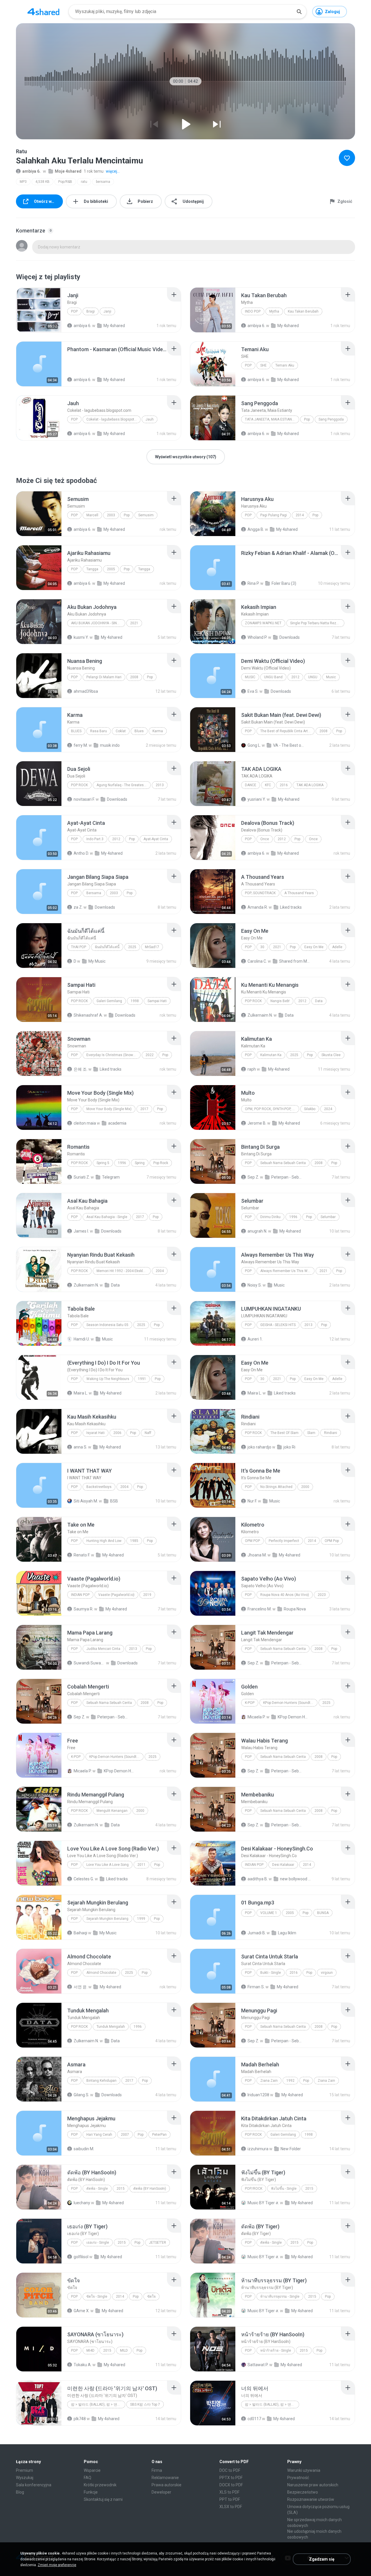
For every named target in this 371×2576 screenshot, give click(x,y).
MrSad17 (152, 947)
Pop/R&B (65, 182)
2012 (295, 677)
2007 (125, 2135)
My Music (97, 961)
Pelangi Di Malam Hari (104, 677)
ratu (84, 182)
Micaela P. (257, 1717)
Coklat (121, 731)
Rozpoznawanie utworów (311, 2499)
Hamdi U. (82, 1339)
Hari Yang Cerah (99, 2135)
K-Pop (250, 1703)
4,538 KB (42, 182)
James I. (81, 1231)
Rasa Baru (99, 731)
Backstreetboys (99, 1487)
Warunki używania (304, 2470)
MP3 (23, 182)
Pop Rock (79, 785)
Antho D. (81, 853)
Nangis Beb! (280, 1001)
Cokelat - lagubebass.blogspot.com (113, 419)
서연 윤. (81, 1987)
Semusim (146, 515)
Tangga (92, 569)
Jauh (150, 419)
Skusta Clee (331, 1055)
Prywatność (298, 2478)
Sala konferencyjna (34, 2485)
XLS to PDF (229, 2492)
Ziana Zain (269, 2081)
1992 (290, 2081)
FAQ (88, 2478)
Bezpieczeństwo (303, 2492)
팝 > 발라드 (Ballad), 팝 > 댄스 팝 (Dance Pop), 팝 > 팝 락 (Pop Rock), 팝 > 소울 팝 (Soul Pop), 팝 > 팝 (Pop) (98, 2404)
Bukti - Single (271, 1973)
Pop (74, 2243)
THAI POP (79, 947)
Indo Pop (253, 311)
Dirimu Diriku (270, 1217)
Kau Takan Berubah (303, 311)
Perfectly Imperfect (284, 1541)
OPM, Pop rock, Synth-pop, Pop (272, 1109)
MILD (124, 2350)
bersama (103, 182)
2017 (144, 1109)
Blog (20, 2492)
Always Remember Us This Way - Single (287, 1271)
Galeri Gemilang (109, 1001)
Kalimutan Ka (271, 1055)
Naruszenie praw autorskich (313, 2485)
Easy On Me (314, 947)
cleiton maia (85, 1123)
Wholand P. (257, 637)
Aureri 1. (255, 1339)
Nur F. (252, 1501)
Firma (157, 2470)
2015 (121, 2189)
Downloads (290, 637)
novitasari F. (84, 799)
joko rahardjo (259, 1447)
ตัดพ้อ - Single (97, 2189)
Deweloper (161, 2492)
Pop (74, 311)
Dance (251, 785)
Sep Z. (253, 1177)
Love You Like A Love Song (108, 1865)
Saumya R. (83, 1609)
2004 (160, 1271)
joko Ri (289, 1447)
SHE (263, 365)
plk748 (80, 2419)
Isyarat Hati (96, 1433)
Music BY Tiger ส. (263, 2203)
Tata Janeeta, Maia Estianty (270, 419)
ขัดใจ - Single (97, 2297)
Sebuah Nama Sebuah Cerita (283, 1163)
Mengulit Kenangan (112, 1811)
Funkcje (91, 2492)
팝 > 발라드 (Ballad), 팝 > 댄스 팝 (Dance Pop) (272, 2404)
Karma (158, 731)
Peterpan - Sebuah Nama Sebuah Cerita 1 (287, 1177)
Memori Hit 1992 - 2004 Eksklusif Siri (124, 1271)
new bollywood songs (296, 1879)
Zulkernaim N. (260, 1015)
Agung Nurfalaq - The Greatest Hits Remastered (124, 785)
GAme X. (82, 2311)
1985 (134, 1541)
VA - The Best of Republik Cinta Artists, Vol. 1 (289, 745)
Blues (76, 731)
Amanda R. (258, 907)
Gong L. (254, 745)
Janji (107, 311)
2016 (284, 785)
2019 (147, 1595)
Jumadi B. (257, 1933)
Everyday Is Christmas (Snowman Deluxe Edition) (113, 1055)
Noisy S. (255, 1285)
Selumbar (328, 1217)
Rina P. (253, 583)
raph (252, 1069)
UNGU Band (273, 677)
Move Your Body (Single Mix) (109, 1109)
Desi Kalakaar (283, 1865)
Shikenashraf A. (88, 1015)
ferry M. (81, 745)
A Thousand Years (299, 893)
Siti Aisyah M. (86, 1501)
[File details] (39, 310)
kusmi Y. (81, 637)
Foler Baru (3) (284, 583)
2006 (117, 1433)
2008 (134, 677)
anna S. (80, 1447)
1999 (141, 1919)
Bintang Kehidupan (101, 2081)
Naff (148, 1433)
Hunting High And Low (104, 1541)
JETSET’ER (158, 2243)
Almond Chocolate (101, 1973)
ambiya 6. (31, 171)
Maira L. (81, 1393)
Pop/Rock (254, 2189)
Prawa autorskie (167, 2485)
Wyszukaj (25, 2478)
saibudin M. (84, 2149)
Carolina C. (257, 961)
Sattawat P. (258, 2365)
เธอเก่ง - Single (98, 2243)
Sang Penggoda (331, 419)
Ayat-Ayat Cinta (156, 839)
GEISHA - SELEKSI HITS (278, 1325)
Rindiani (331, 1433)
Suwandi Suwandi (89, 1663)
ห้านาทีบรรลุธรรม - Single (280, 2297)
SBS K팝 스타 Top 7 (145, 2404)
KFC (268, 785)
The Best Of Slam (284, 1433)
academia (117, 1123)
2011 (141, 1865)
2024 (328, 1109)
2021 (134, 623)
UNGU (313, 677)
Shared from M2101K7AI (295, 961)
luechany (82, 2203)
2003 (111, 515)
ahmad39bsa (86, 691)
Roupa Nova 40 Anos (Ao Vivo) (285, 1595)
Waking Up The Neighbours (108, 1379)
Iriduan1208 (258, 2095)
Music (250, 677)
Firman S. (256, 1987)
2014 (300, 515)
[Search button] (299, 12)
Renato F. (82, 1555)
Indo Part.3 (95, 839)
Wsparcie (92, 2470)
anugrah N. (257, 1231)
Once (265, 839)
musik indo (110, 745)
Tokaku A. (83, 2365)
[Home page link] (43, 12)
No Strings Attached (276, 1487)
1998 (135, 1001)
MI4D (90, 2350)
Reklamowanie (165, 2478)
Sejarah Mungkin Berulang (107, 1919)
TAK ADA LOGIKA (310, 785)
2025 (132, 947)
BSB (114, 1501)
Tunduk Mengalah (111, 2027)
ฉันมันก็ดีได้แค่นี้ (107, 947)
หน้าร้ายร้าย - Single (276, 2350)
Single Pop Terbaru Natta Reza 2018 (317, 623)
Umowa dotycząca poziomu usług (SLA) (318, 2510)
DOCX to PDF (231, 2485)
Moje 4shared (68, 171)
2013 (160, 785)
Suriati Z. (82, 1177)
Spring (140, 1163)
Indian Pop (80, 1595)
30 (262, 947)
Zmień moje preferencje (57, 2565)
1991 (142, 1379)
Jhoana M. (257, 1555)
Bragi (91, 311)
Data (319, 1001)
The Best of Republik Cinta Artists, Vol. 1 (287, 731)
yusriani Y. (257, 799)
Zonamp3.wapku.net (263, 623)
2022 (150, 1055)
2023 (322, 1595)
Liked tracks (291, 907)
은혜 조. (81, 1069)
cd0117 (254, 2419)
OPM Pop (252, 1541)
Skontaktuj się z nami (103, 2499)
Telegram (111, 1177)
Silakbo (310, 1109)
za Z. (78, 907)
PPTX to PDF (231, 2478)
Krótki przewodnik (100, 2485)
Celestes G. (84, 1879)
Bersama (94, 893)
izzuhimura (258, 2149)
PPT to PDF (230, 2499)
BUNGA (323, 1913)
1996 (122, 1163)
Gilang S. (81, 2095)
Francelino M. (260, 1609)
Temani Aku (285, 365)
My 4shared (114, 529)
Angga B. (256, 529)
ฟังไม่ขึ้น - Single (284, 2189)
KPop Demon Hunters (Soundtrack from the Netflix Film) (290, 1703)
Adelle (337, 947)
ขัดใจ (151, 2297)
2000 (305, 1487)
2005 (111, 569)
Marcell (92, 515)
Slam (311, 1433)
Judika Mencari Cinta (103, 1649)
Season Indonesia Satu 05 (107, 1325)
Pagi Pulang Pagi (274, 515)
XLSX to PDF (231, 2507)
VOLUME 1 (269, 1913)
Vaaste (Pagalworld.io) (116, 1595)
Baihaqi (80, 1933)
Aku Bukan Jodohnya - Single (97, 623)
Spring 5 (103, 1163)
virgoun (327, 1973)
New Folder (291, 2149)
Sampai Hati (157, 1001)
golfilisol (81, 2257)
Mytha (274, 311)
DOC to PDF (230, 2470)
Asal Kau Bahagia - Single (107, 1217)
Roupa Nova (295, 1609)
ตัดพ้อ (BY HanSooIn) (150, 2189)
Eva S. (253, 691)
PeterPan (159, 2135)
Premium (24, 2470)
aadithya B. (258, 1879)
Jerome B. (257, 1123)
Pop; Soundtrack (260, 893)
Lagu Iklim (287, 1933)
